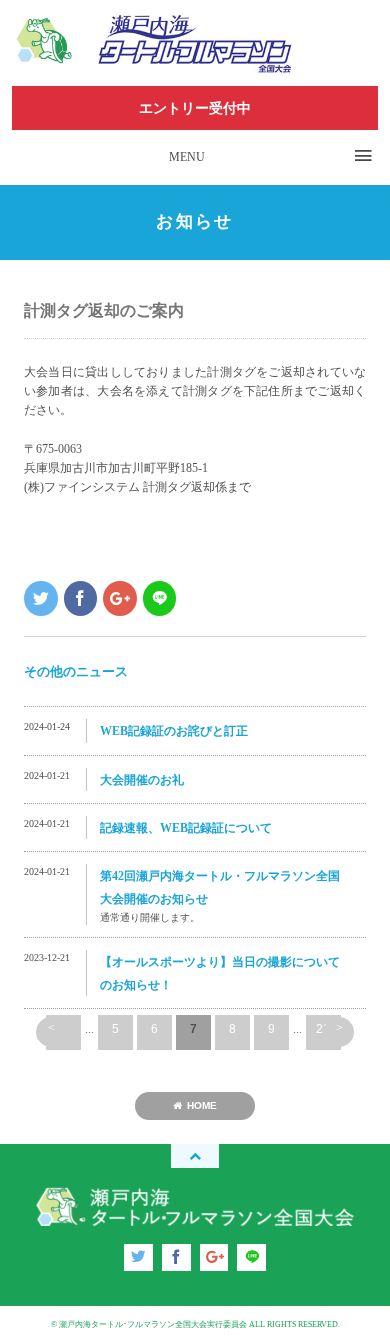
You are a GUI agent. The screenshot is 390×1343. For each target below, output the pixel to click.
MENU (187, 157)
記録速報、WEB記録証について (186, 828)
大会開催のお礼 (142, 780)
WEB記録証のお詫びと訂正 (174, 731)
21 (323, 1029)
